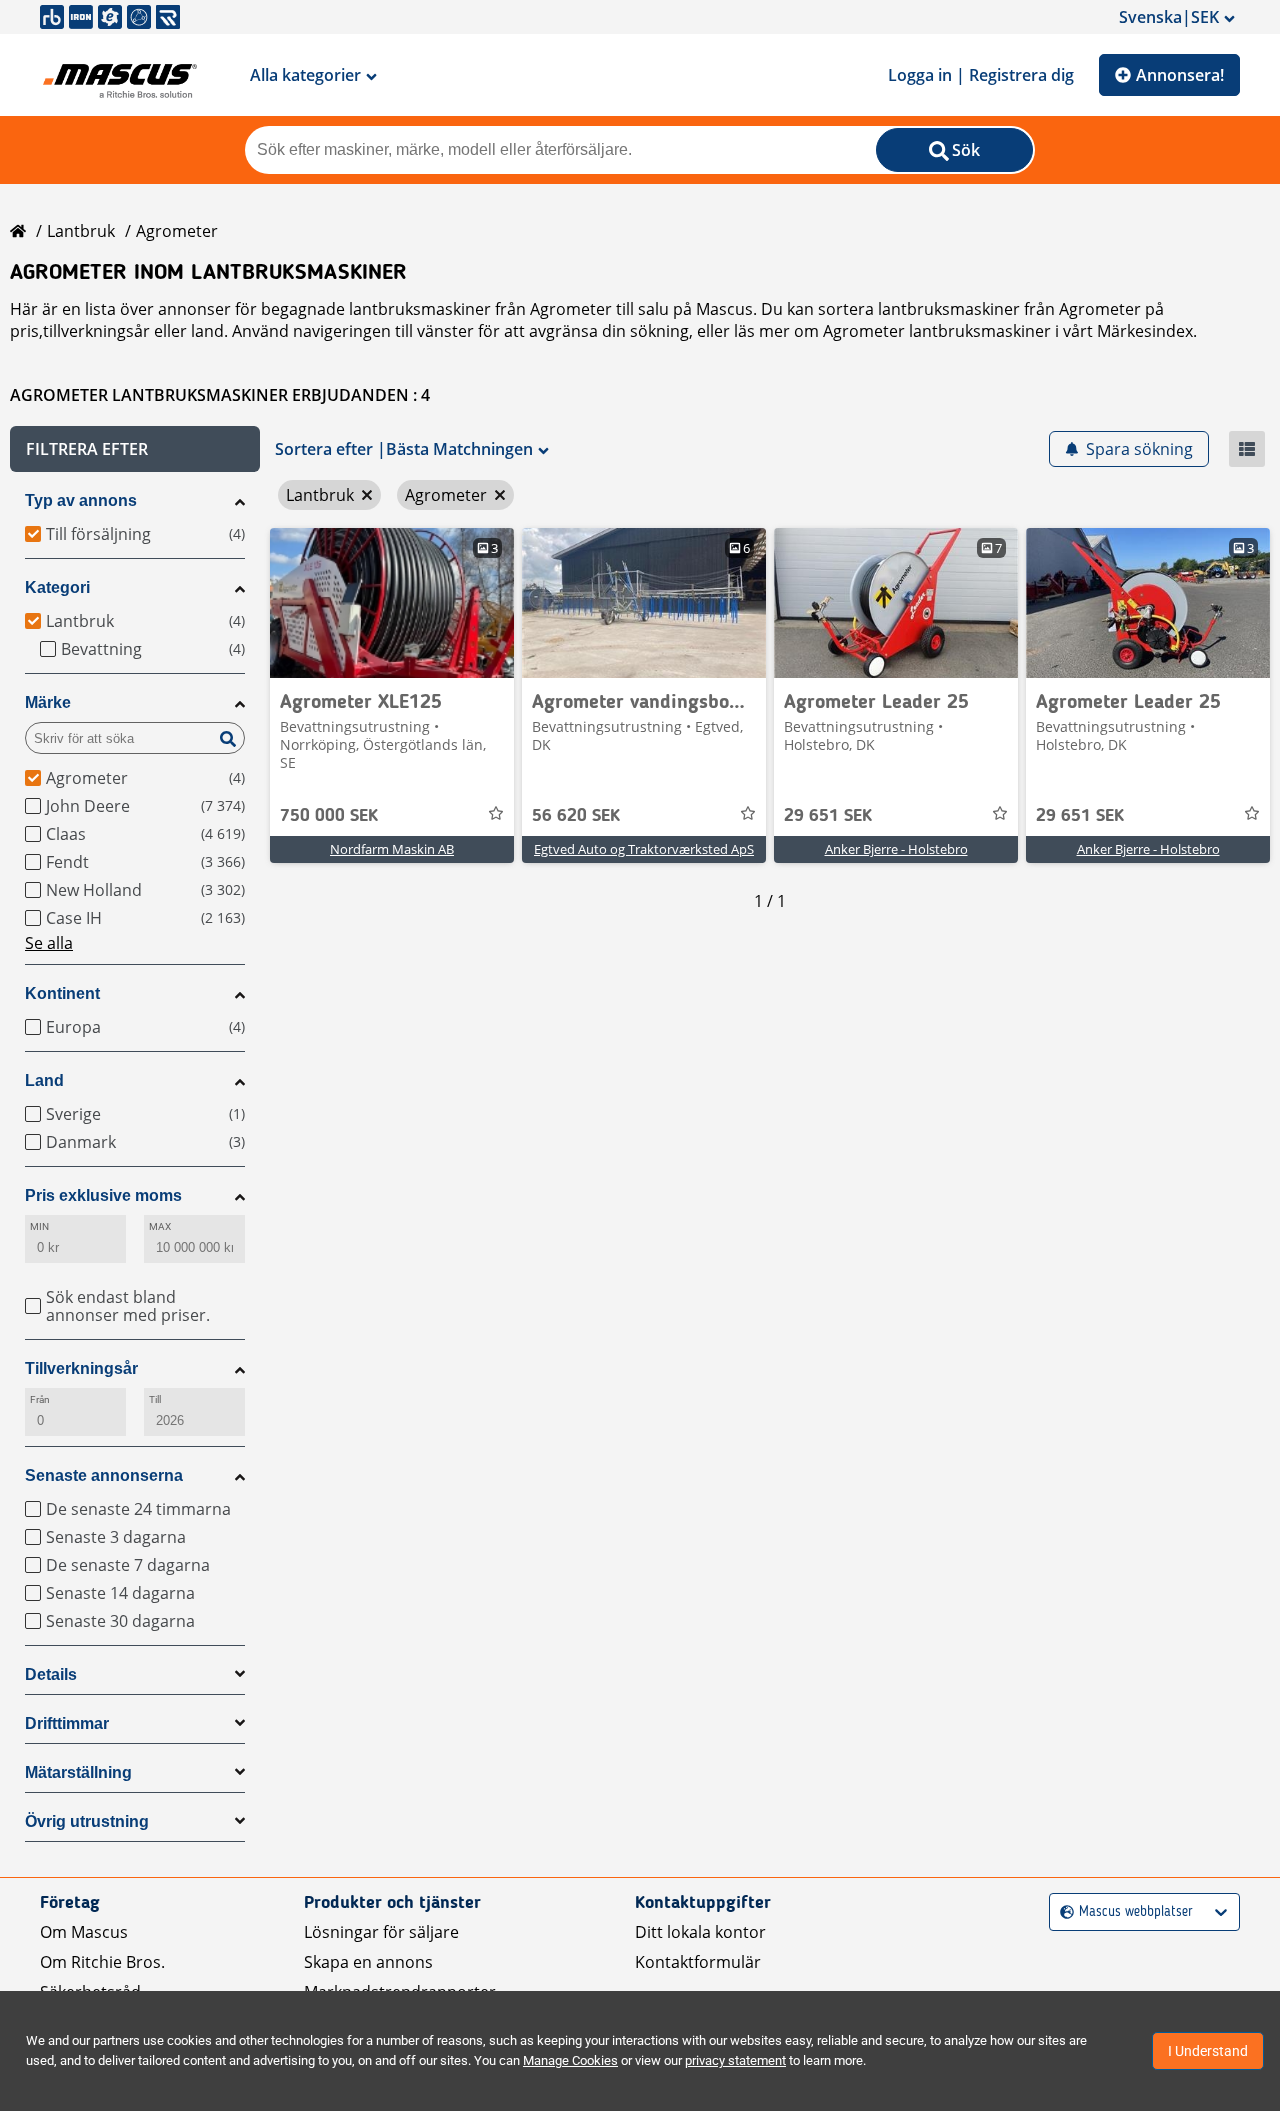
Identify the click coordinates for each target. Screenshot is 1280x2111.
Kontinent (62, 993)
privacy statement (735, 2060)
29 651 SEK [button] (828, 816)
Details (51, 1674)
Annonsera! (1180, 75)
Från (40, 1399)
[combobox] (1062, 1912)
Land (44, 1080)
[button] (135, 449)
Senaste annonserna (104, 1475)
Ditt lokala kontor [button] (700, 1932)
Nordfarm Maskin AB (392, 849)
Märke (48, 702)
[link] (392, 603)
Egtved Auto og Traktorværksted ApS (644, 849)
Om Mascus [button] (84, 1932)
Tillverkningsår (81, 1368)
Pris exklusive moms (103, 1195)
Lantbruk (81, 231)
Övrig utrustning (87, 1821)
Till (155, 1399)
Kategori (57, 587)
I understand (1208, 2051)
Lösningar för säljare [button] (381, 1932)
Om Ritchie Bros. (102, 1962)
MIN (39, 1226)
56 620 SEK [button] (576, 816)
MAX (160, 1226)
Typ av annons (81, 500)
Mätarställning (78, 1772)
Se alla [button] (49, 943)
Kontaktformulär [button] (698, 1962)
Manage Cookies (570, 2060)
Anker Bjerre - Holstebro (896, 849)
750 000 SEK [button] (329, 816)
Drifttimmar (67, 1723)
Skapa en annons (368, 1962)
